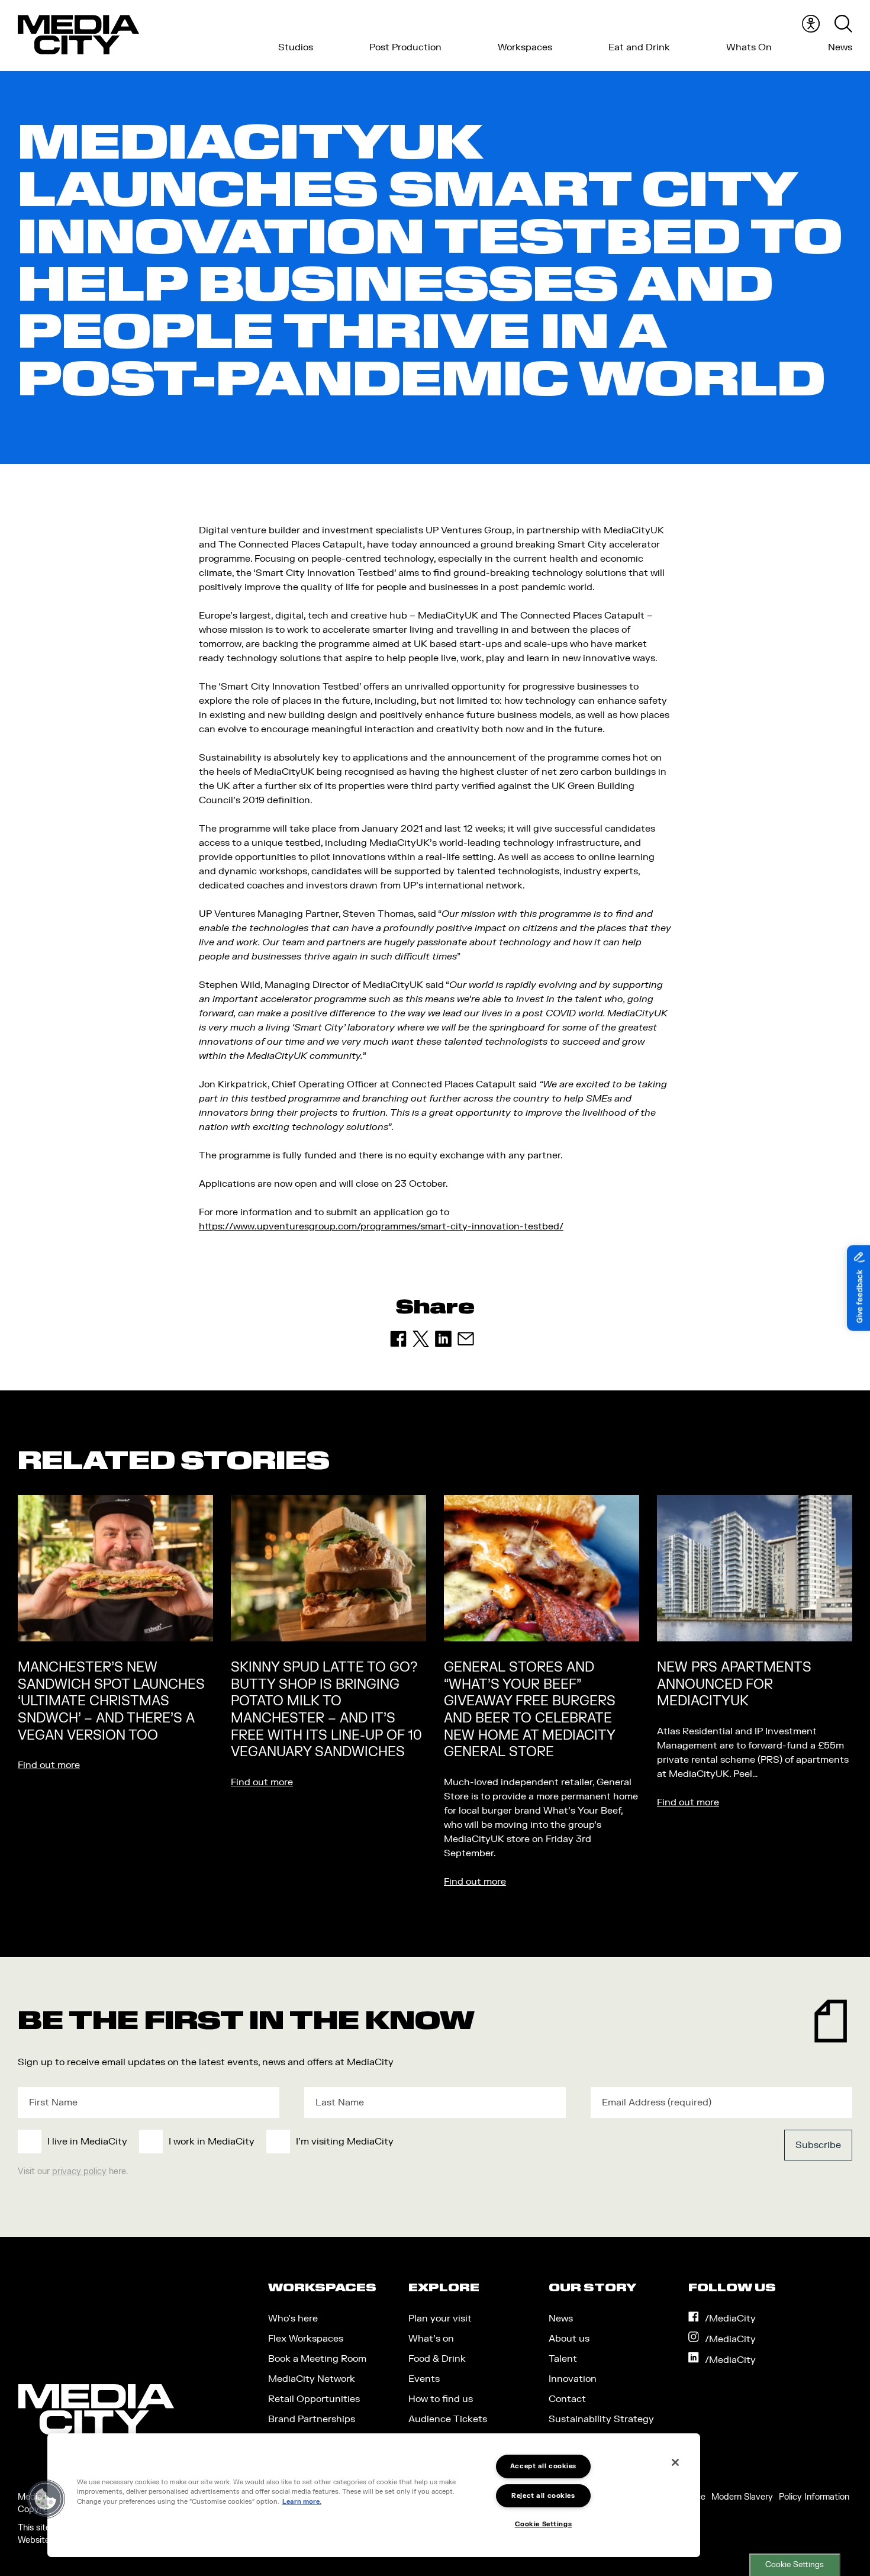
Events (424, 2379)
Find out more (49, 1765)
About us (569, 2339)
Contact (567, 2399)
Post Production (405, 47)
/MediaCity (730, 2319)
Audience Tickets (448, 2419)
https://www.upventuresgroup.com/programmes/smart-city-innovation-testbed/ (381, 1226)
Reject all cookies (543, 2496)
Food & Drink (437, 2359)
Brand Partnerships (312, 2419)
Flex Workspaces (306, 2339)
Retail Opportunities (314, 2399)
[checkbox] (349, 2142)
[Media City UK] (78, 35)
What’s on (431, 2339)
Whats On (749, 47)
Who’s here (293, 2319)
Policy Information (814, 2497)
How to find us (441, 2399)
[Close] (675, 2462)
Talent (563, 2359)
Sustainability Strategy (601, 2419)
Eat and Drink (639, 47)
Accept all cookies (543, 2466)
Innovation (573, 2379)
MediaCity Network (312, 2379)
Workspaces (525, 47)
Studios (296, 47)
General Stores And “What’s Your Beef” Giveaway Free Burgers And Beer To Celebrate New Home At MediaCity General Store (530, 1710)
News (840, 47)
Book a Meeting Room (317, 2359)
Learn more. (302, 2502)
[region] (374, 2495)
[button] (46, 2499)
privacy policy (79, 2171)
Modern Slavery (742, 2497)
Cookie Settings (795, 2565)
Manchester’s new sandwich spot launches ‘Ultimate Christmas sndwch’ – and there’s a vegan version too (111, 1701)
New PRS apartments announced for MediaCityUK (734, 1684)
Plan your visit (440, 2319)
